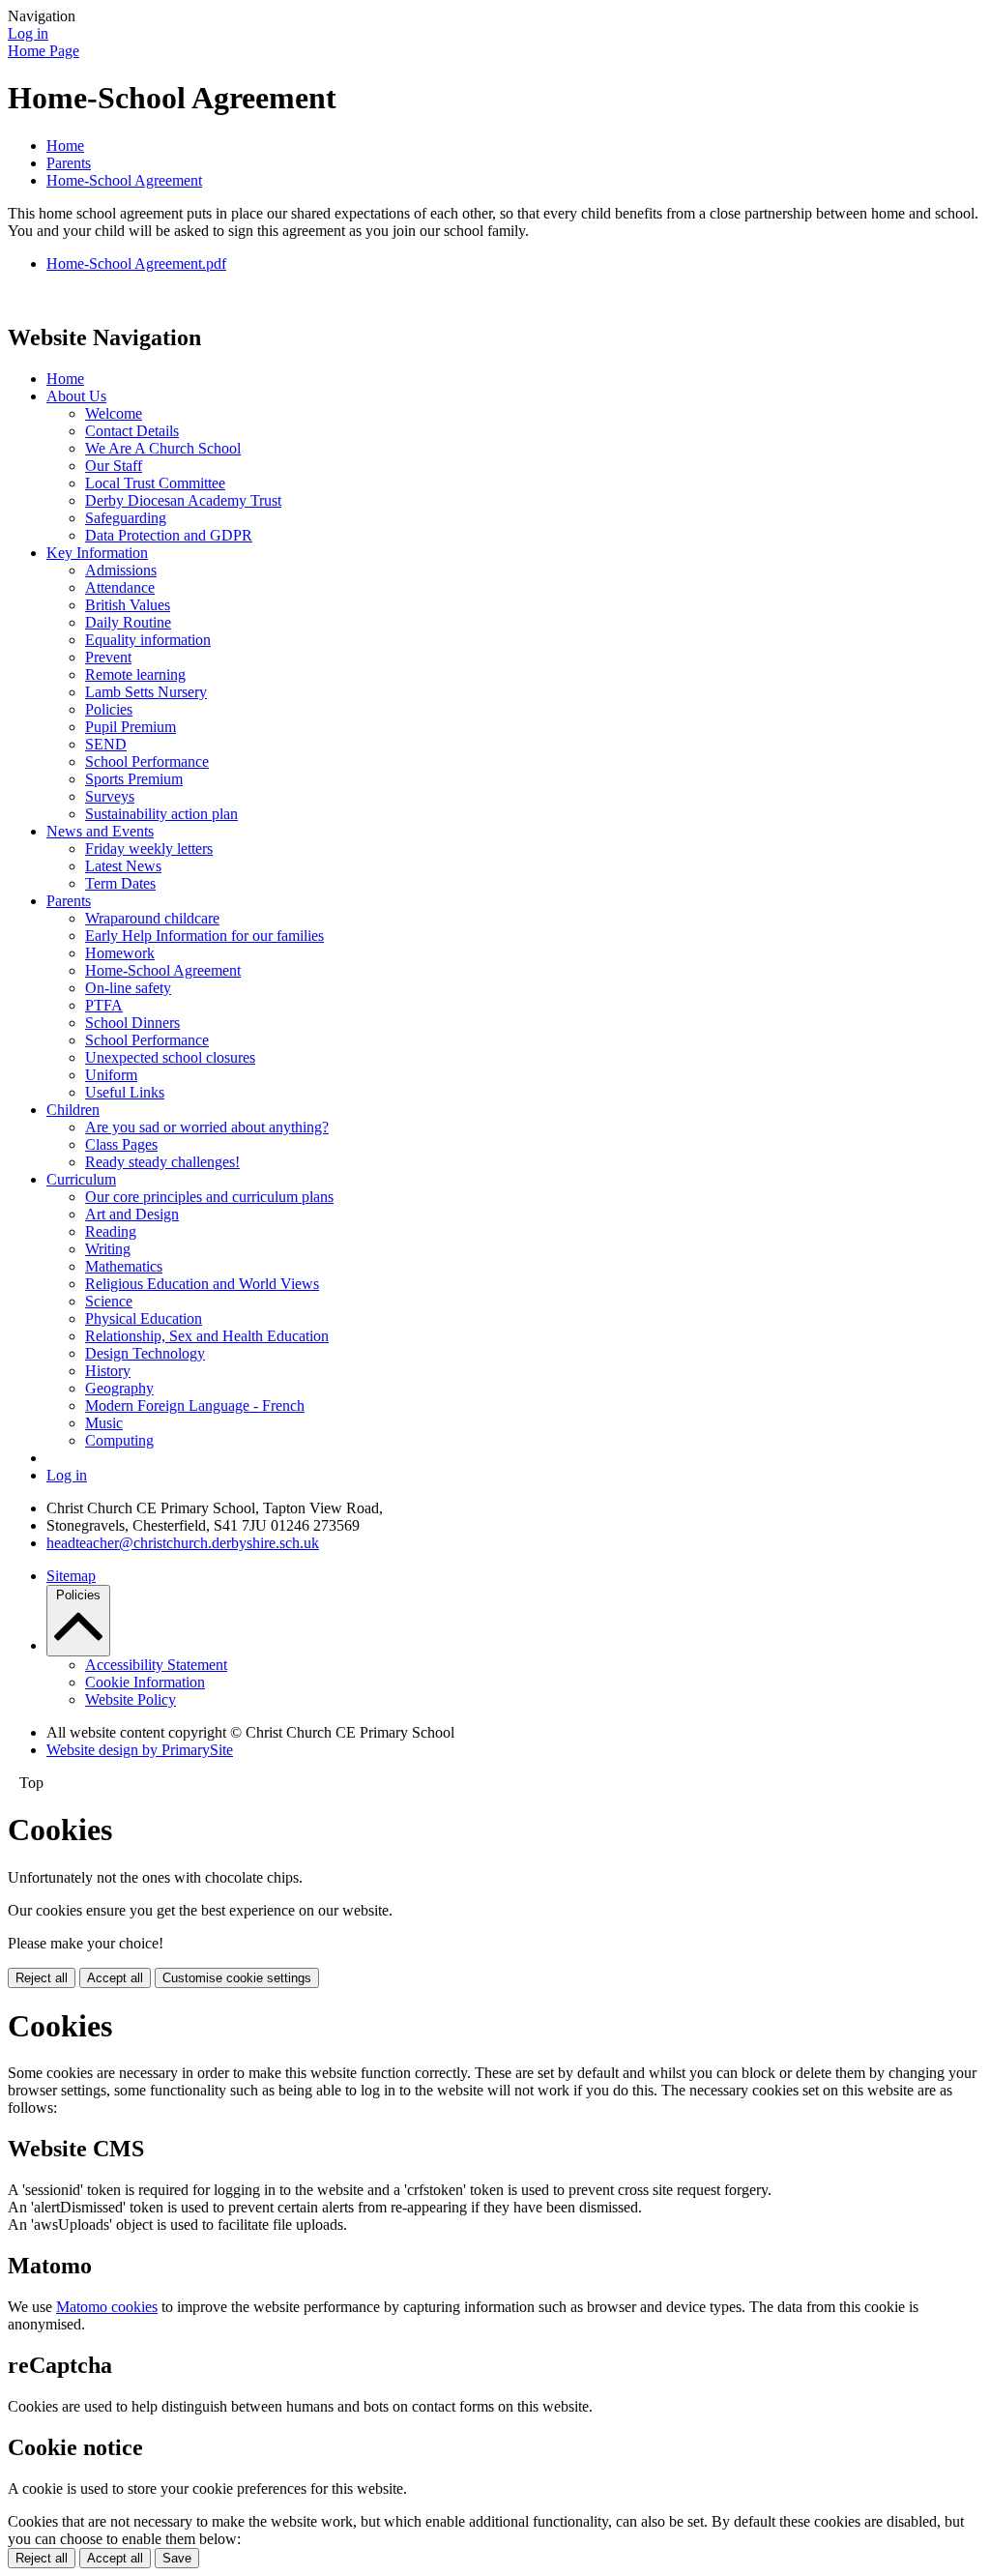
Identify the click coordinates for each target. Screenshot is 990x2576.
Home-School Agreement (124, 180)
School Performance (147, 761)
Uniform (111, 1075)
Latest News (123, 866)
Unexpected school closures (170, 1057)
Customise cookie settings (237, 1978)
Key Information (97, 553)
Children (73, 1110)
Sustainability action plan (161, 814)
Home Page (44, 51)
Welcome (114, 413)
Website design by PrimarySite (140, 1750)
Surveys (110, 796)
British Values (128, 605)
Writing (108, 1249)
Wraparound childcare (152, 918)
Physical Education (144, 1318)
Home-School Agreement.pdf (136, 263)
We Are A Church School (163, 448)
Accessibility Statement (156, 1665)
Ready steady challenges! (162, 1162)
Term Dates (120, 883)
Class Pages (121, 1144)
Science (109, 1301)
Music (104, 1423)
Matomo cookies (107, 2307)
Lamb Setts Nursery (146, 692)
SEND (106, 744)
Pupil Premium (131, 727)
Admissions (121, 570)
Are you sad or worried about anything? (207, 1127)
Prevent (108, 657)
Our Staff (114, 466)
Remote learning (135, 674)
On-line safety (128, 988)
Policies (109, 709)
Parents (69, 163)
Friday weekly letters (149, 849)
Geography (119, 1388)
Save (177, 2558)
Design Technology (145, 1353)
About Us (76, 396)
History (108, 1371)
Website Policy (131, 1699)
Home (65, 146)
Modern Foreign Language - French (195, 1405)
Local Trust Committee (155, 483)
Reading (111, 1231)
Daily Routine (128, 622)
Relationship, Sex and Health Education (207, 1336)
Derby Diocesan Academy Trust (183, 500)
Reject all (42, 1978)
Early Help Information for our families (204, 936)
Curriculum (81, 1179)
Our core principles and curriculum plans (209, 1197)
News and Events (100, 831)
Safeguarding (126, 518)
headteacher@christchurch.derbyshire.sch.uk (183, 1543)
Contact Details (132, 431)
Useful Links (125, 1092)
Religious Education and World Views (202, 1284)
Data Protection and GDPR (169, 535)
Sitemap (71, 1576)
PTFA (104, 1005)
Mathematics (124, 1266)
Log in (28, 33)
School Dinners (132, 1023)
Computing (119, 1440)
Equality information (148, 640)
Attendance (120, 587)
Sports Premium (134, 779)
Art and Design (132, 1214)
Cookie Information (145, 1682)
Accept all (115, 1978)
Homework (120, 953)
